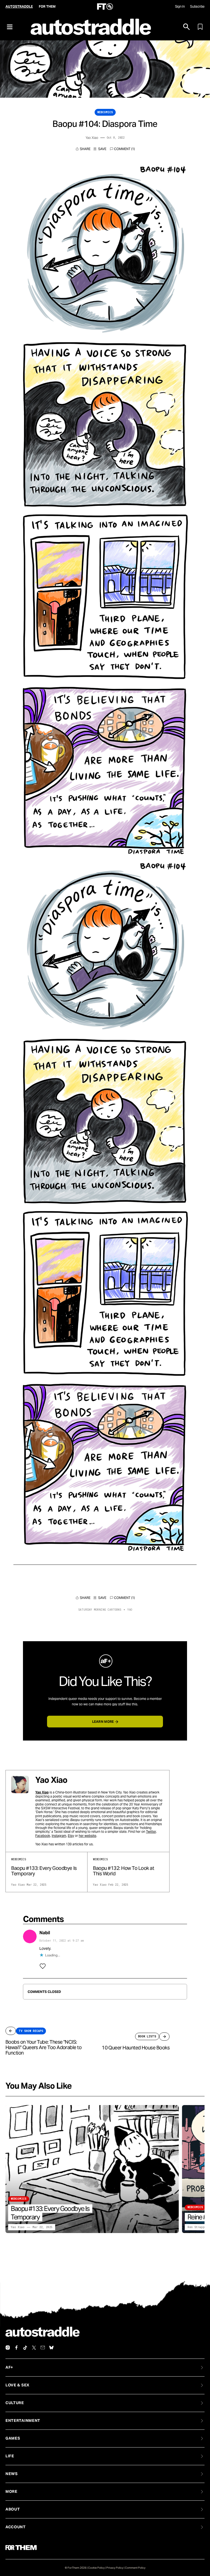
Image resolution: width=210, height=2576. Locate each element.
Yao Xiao (92, 138)
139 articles (75, 1844)
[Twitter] (34, 2348)
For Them (47, 6)
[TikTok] (25, 2348)
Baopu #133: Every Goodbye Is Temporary (44, 1871)
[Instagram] (8, 2348)
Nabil (45, 1933)
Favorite (100, 149)
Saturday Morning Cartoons (100, 1610)
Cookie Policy (96, 2568)
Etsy (71, 1836)
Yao (130, 1610)
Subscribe (197, 6)
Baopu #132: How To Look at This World (124, 1871)
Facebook (43, 1836)
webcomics (105, 112)
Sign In (180, 6)
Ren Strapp (196, 2227)
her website (87, 1836)
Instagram (59, 1836)
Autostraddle (19, 6)
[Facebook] (16, 2348)
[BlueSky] (51, 2348)
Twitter (151, 1832)
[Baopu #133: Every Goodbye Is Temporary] (92, 2169)
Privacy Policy (115, 2568)
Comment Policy (135, 2568)
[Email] (43, 2348)
